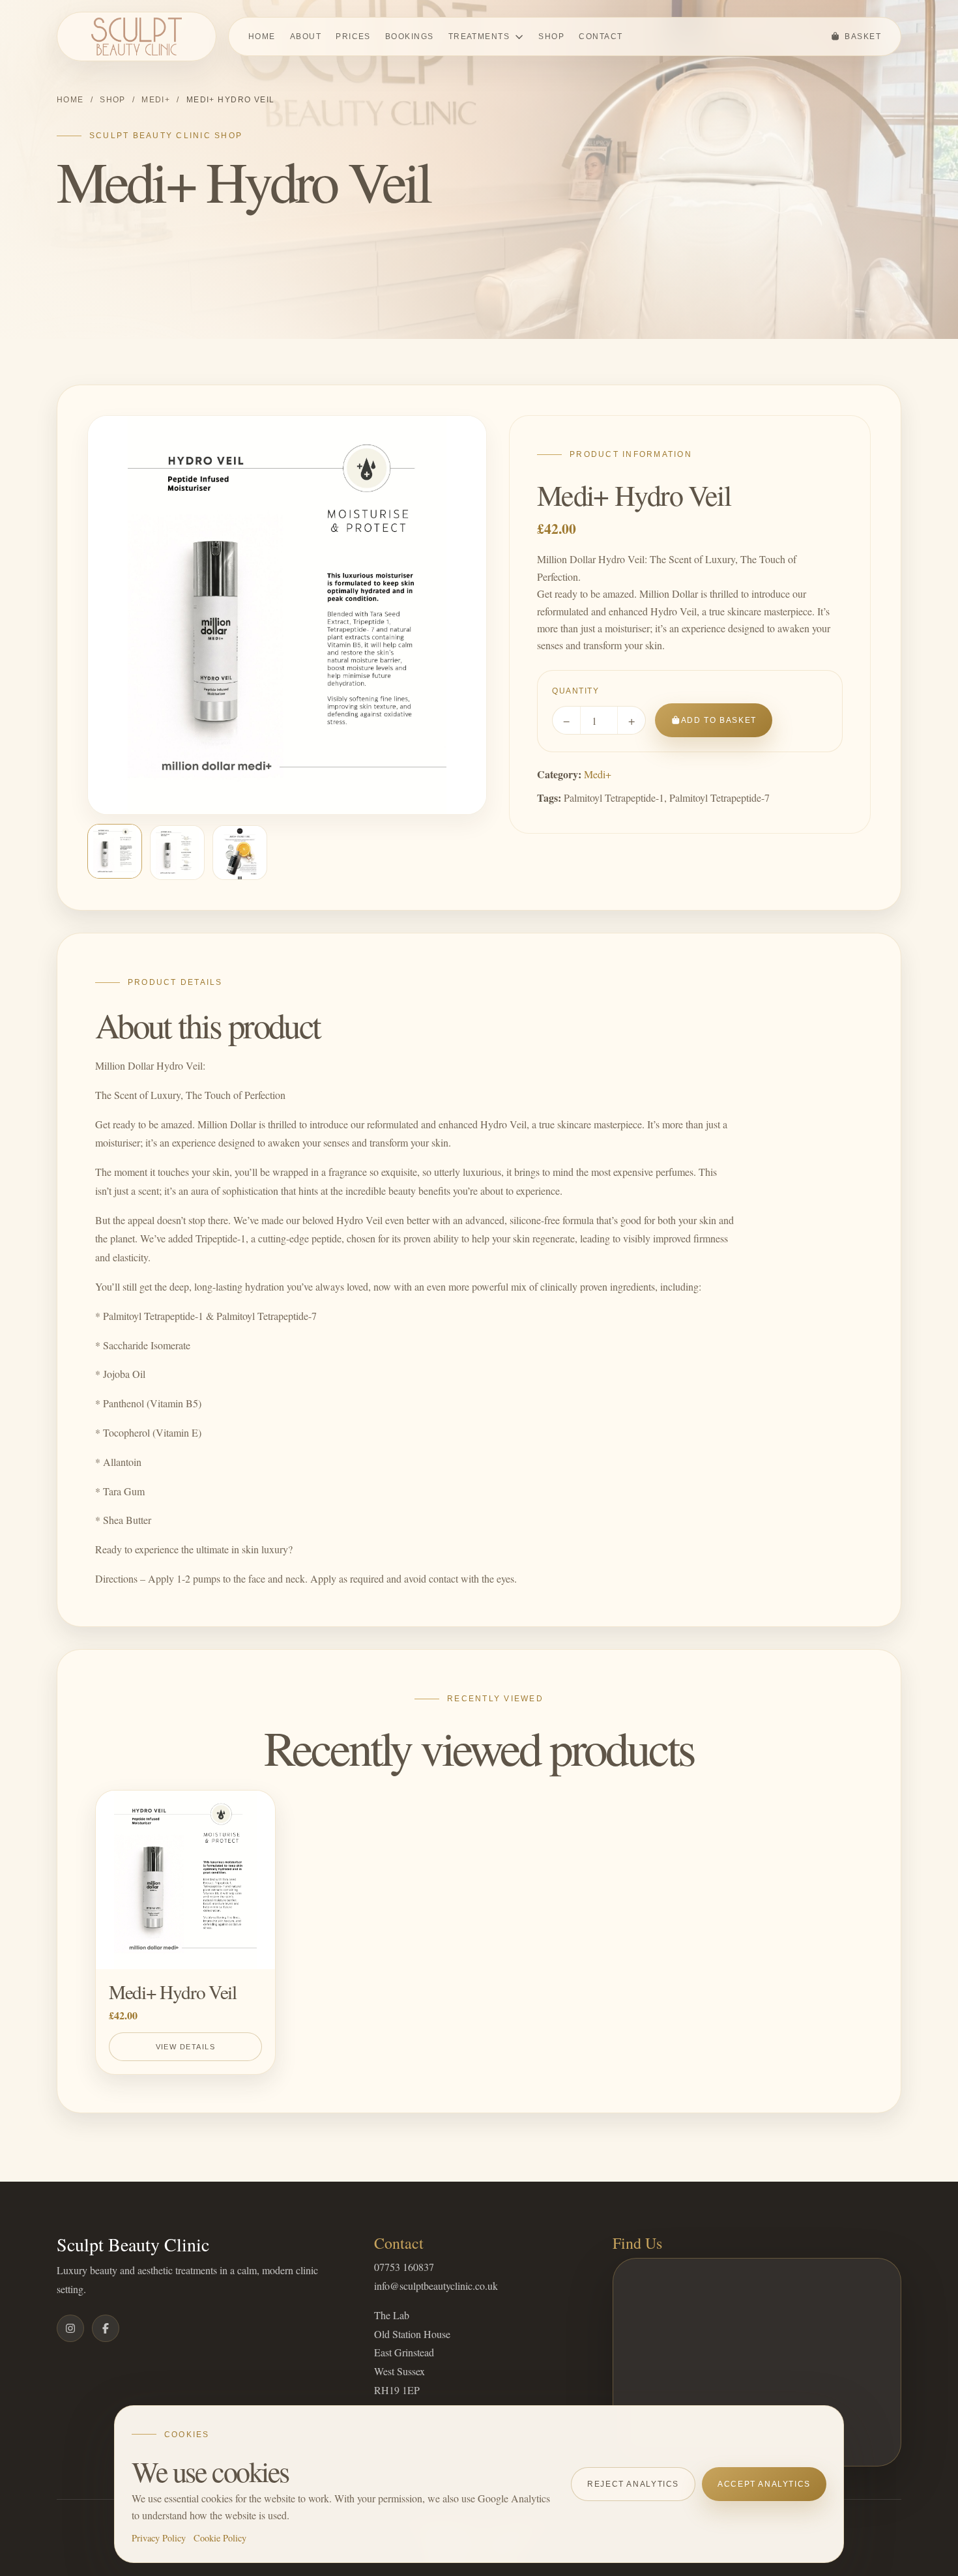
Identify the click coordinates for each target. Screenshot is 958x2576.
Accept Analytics (764, 2484)
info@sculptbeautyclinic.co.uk (436, 2286)
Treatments (479, 37)
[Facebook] (106, 2328)
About (306, 37)
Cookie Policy (220, 2538)
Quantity (575, 691)
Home (262, 37)
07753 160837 (404, 2267)
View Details (185, 2047)
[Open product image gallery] (287, 615)
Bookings (410, 37)
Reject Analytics (633, 2484)
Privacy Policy (159, 2538)
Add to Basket (719, 720)
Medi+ (156, 100)
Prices (353, 37)
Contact (601, 37)
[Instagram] (70, 2328)
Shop (551, 37)
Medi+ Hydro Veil (173, 1992)
